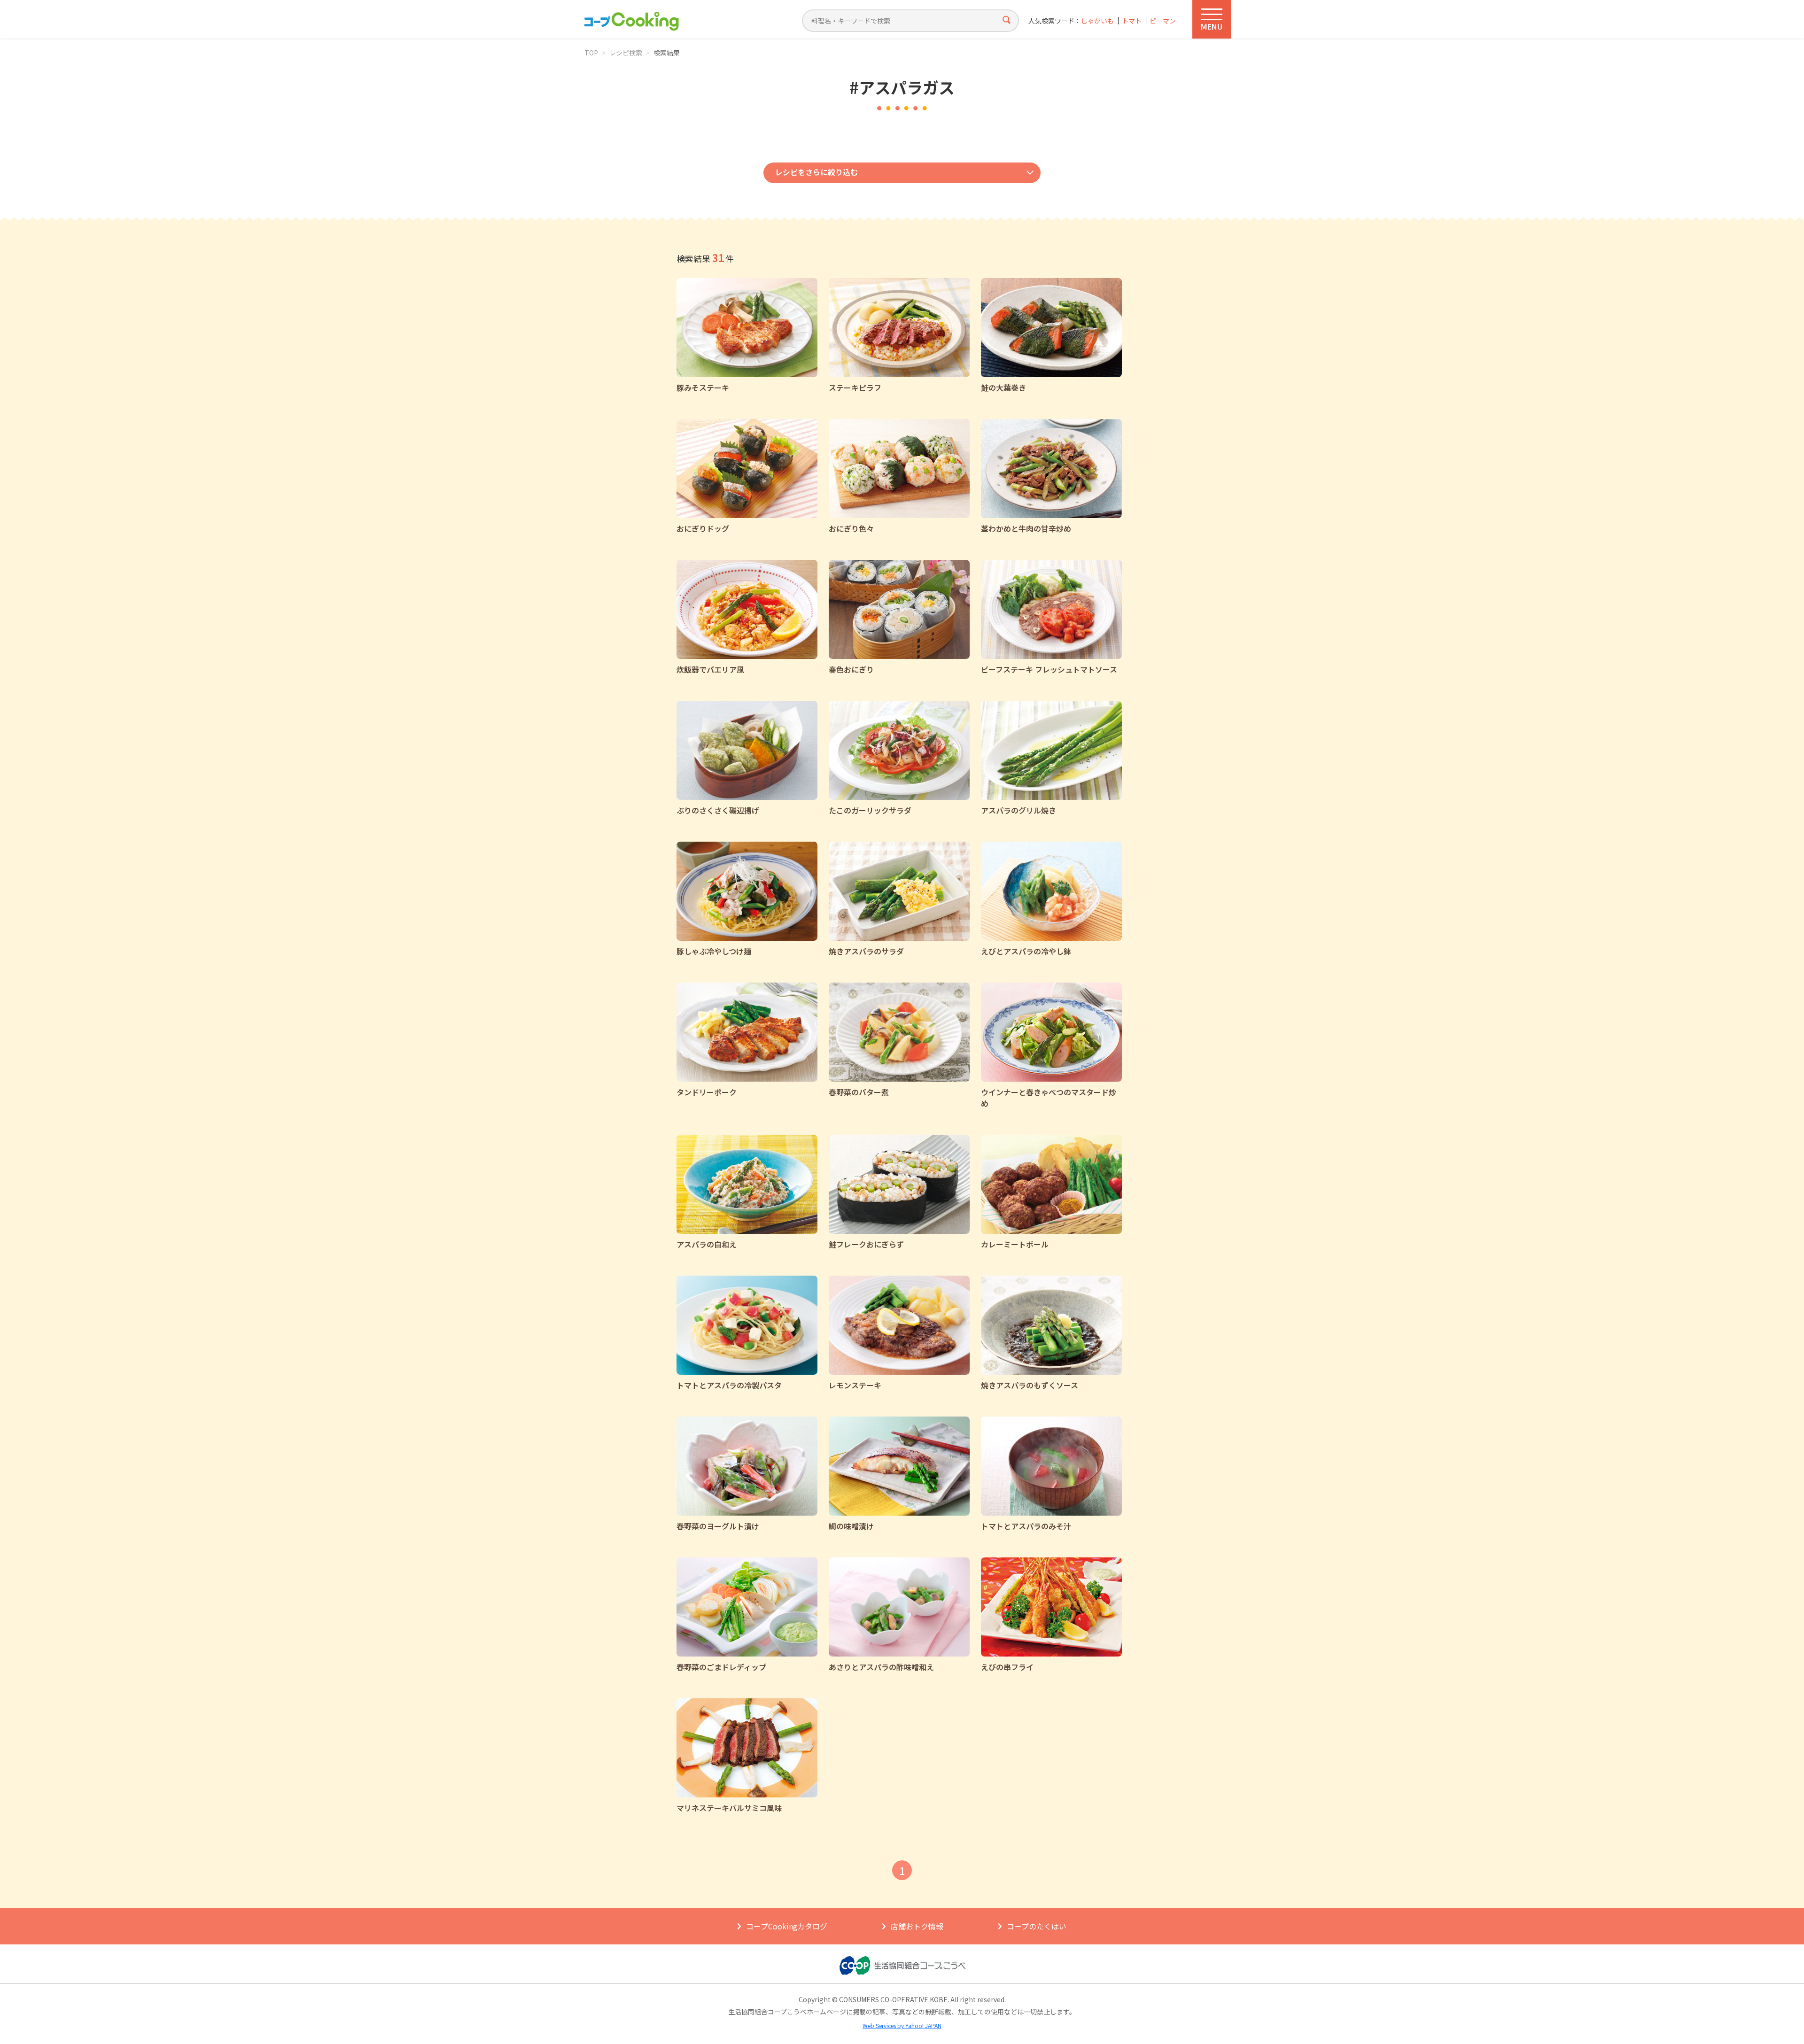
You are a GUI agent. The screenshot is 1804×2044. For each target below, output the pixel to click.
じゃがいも (1097, 21)
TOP (591, 53)
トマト (1132, 21)
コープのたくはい (1037, 1926)
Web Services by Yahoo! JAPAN (902, 2025)
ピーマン (1163, 21)
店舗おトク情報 (917, 1926)
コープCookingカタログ (787, 1926)
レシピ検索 (626, 53)
